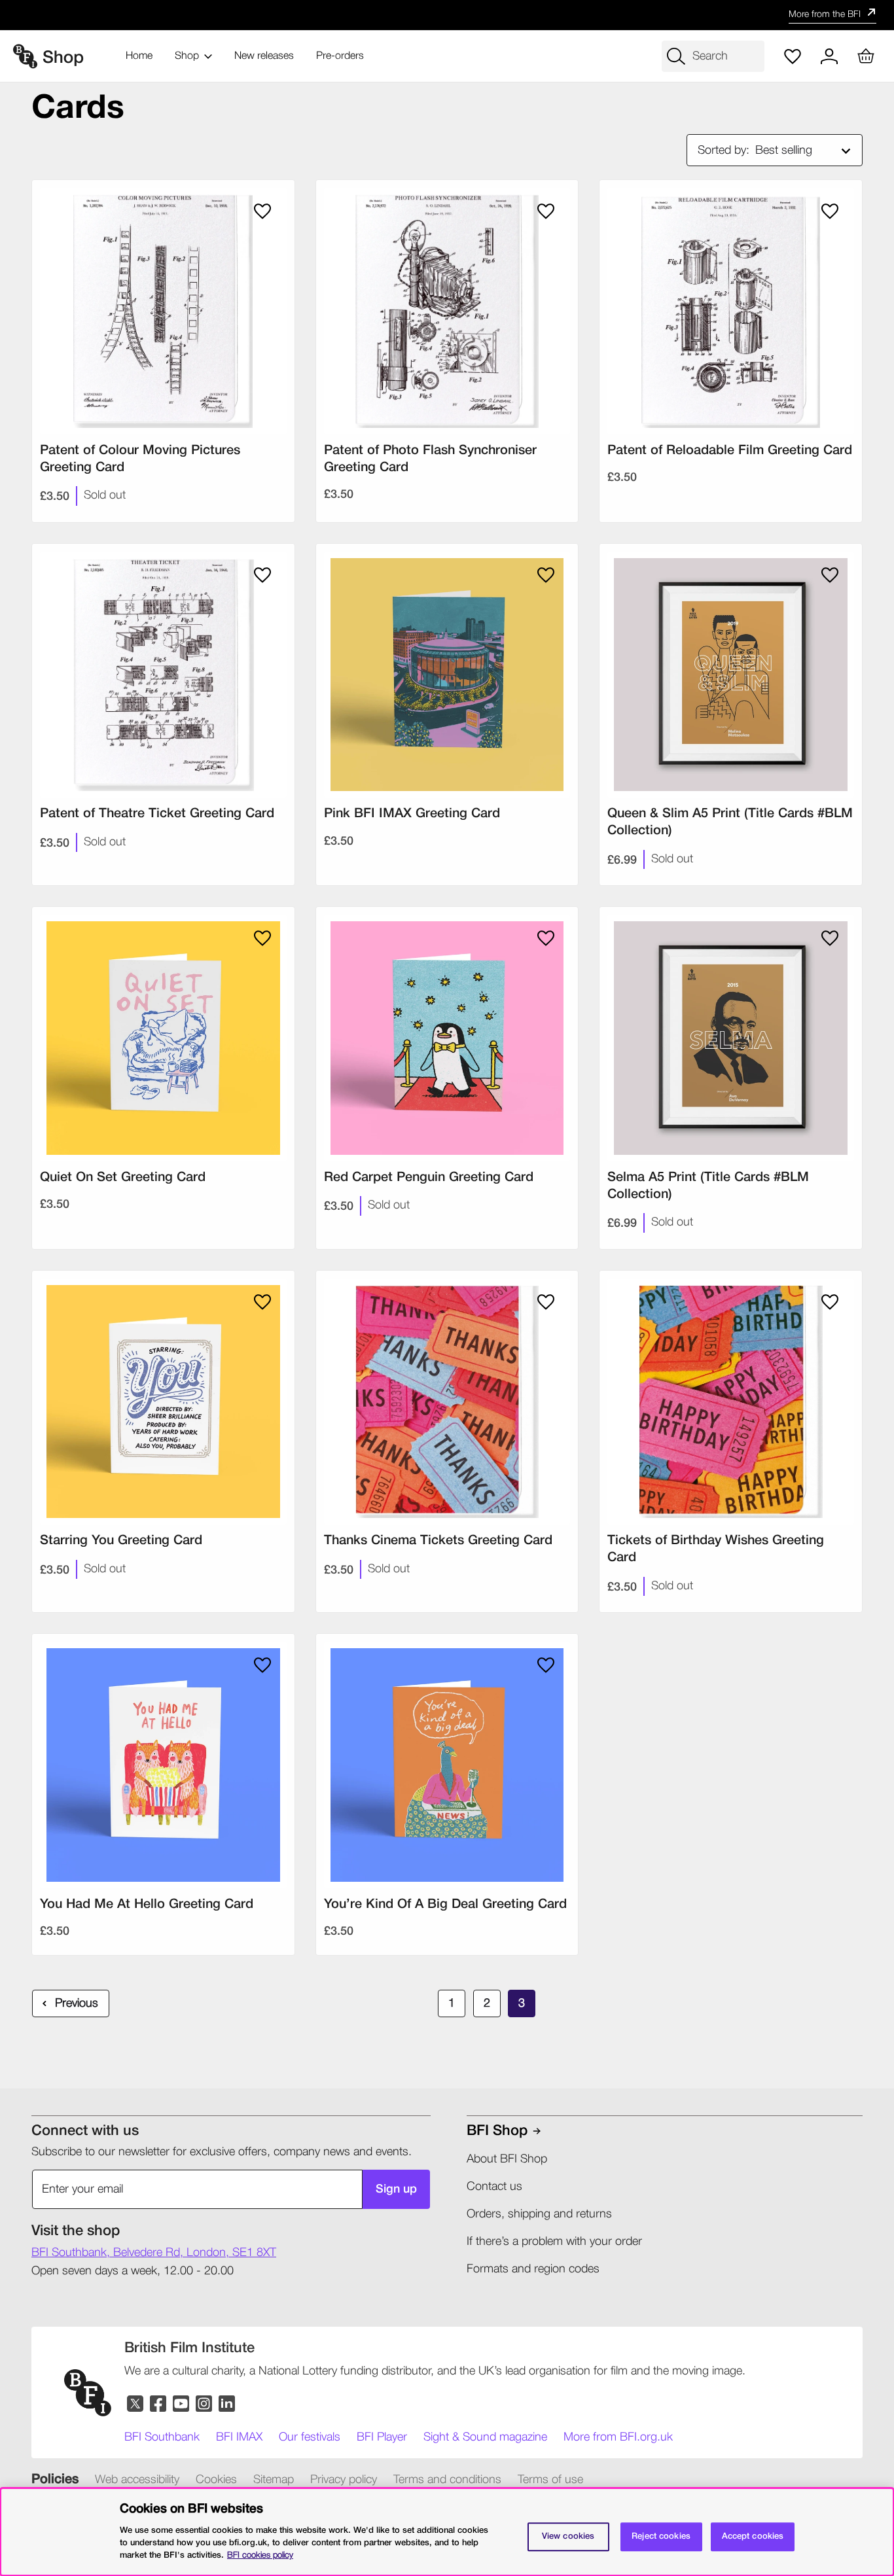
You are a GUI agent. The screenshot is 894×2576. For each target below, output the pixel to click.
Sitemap (274, 2480)
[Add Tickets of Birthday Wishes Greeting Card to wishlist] (830, 1302)
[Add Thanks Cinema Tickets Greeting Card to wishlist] (546, 1302)
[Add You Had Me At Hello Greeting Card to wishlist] (262, 1665)
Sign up (396, 2189)
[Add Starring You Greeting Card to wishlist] (262, 1302)
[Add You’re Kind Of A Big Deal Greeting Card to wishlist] (546, 1665)
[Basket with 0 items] (866, 56)
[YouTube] (182, 2404)
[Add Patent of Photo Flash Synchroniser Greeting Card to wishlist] (546, 211)
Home (139, 56)
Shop (187, 56)
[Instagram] (205, 2404)
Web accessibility (137, 2480)
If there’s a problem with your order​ (554, 2242)
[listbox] (806, 150)
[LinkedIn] (227, 2404)
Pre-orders (340, 56)
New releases (264, 56)
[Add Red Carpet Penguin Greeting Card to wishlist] (546, 938)
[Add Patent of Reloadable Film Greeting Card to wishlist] (830, 211)
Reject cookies (661, 2536)
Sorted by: (724, 150)
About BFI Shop (507, 2159)
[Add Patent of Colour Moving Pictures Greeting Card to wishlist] (262, 211)
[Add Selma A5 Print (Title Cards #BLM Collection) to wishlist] (830, 938)
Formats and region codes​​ (533, 2269)
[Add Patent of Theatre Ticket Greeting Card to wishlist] (262, 575)
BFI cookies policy (260, 2555)
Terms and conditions (447, 2480)
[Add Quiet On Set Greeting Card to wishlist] (262, 938)
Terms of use (550, 2480)
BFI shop (497, 2131)
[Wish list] (793, 56)
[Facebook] (159, 2404)
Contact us (494, 2187)
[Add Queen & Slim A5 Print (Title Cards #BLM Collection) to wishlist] (830, 575)
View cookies (568, 2536)
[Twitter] (136, 2404)
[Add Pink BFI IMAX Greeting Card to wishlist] (546, 575)
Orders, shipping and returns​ (539, 2214)
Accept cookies (753, 2536)
